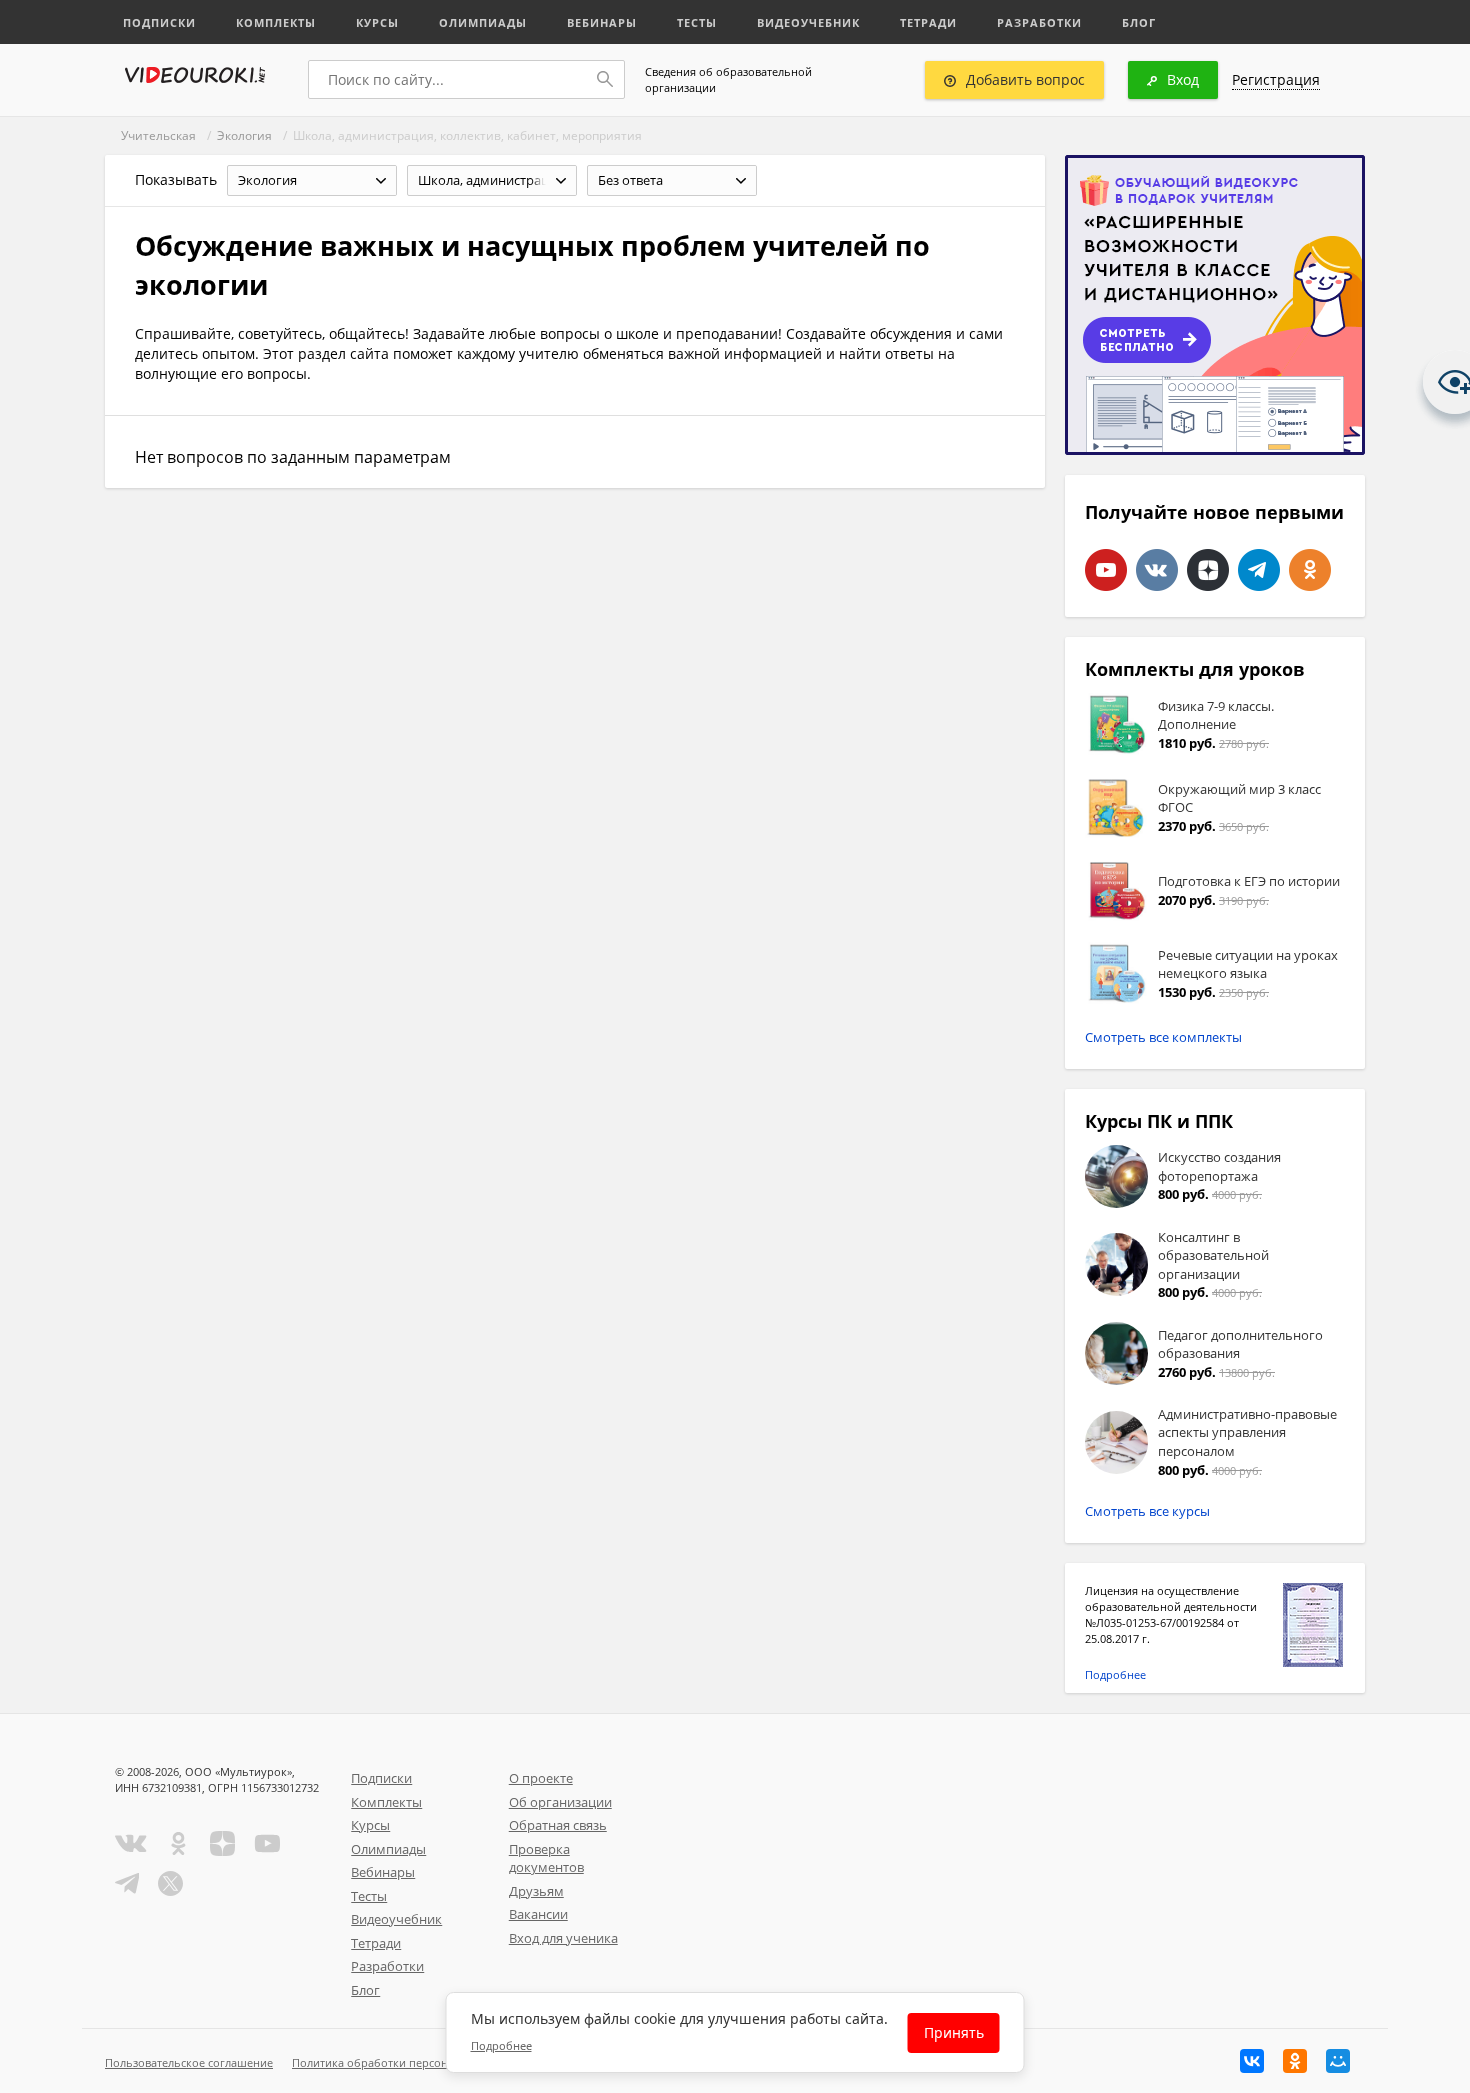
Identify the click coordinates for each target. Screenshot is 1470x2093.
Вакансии (538, 1914)
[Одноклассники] (1295, 2061)
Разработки (1039, 22)
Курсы (377, 22)
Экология (244, 135)
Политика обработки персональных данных (411, 2062)
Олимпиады (483, 22)
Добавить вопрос (1025, 79)
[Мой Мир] (1338, 2061)
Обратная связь (558, 1825)
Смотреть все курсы (1147, 1511)
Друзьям (536, 1891)
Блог (1139, 22)
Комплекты (276, 22)
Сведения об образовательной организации (728, 79)
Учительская (158, 135)
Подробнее (1115, 1674)
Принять (954, 2032)
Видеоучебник (808, 22)
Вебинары (602, 22)
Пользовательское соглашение (189, 2062)
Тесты (697, 22)
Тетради (928, 22)
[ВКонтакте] (1252, 2061)
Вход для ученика (563, 1938)
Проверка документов (546, 1858)
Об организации (560, 1802)
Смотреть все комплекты (1163, 1037)
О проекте (541, 1778)
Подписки (159, 22)
